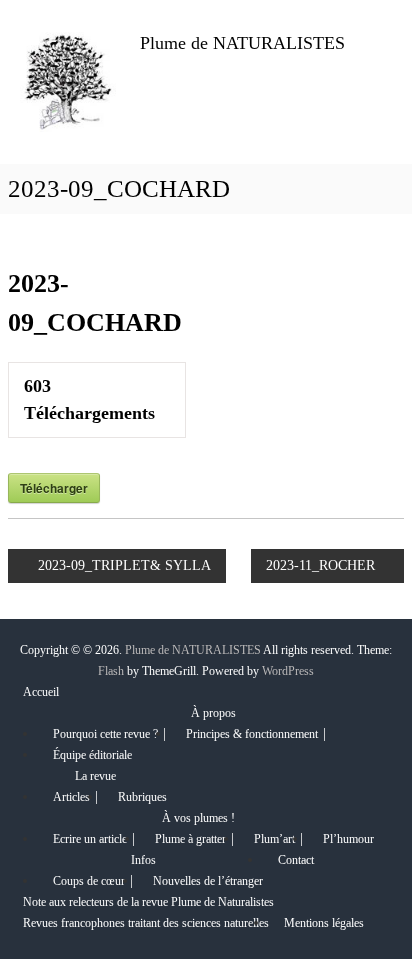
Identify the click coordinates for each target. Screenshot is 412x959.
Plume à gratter (190, 839)
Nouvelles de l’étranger (208, 881)
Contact (296, 860)
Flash (111, 671)
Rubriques (142, 797)
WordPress (288, 671)
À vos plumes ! (198, 818)
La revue (95, 776)
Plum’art (274, 839)
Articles (71, 797)
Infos (143, 860)
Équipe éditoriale (92, 755)
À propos (213, 713)
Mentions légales (324, 923)
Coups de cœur (89, 881)
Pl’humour (348, 839)
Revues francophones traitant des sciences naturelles (146, 923)
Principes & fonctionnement (252, 734)
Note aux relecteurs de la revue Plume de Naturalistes (148, 902)
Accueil (41, 692)
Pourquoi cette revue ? (105, 734)
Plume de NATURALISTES (242, 43)
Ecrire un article (90, 839)
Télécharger (54, 488)
